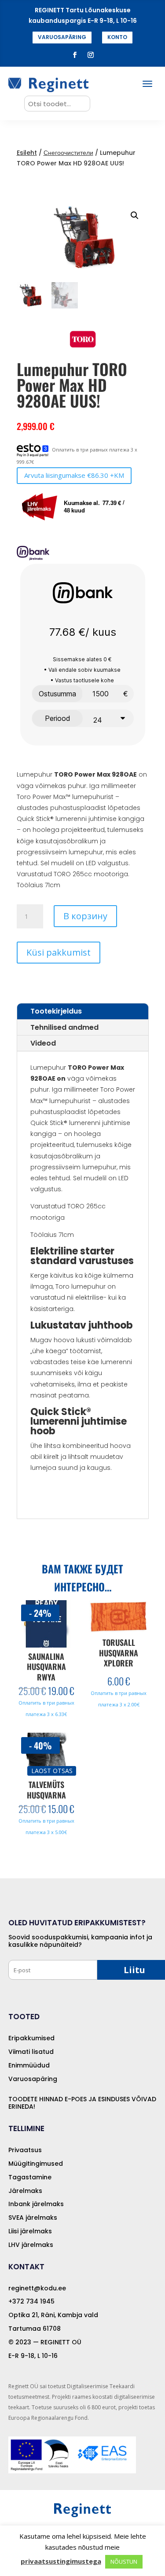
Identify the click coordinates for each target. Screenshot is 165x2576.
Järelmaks (25, 2191)
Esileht (27, 153)
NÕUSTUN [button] (124, 2562)
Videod (43, 1043)
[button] (135, 215)
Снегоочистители (68, 153)
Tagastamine (30, 2177)
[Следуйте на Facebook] (75, 55)
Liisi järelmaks (30, 2231)
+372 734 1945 (31, 2301)
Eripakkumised (31, 2038)
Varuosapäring (33, 2079)
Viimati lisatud (31, 2052)
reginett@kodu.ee (37, 2288)
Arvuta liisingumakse (74, 475)
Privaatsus (25, 2150)
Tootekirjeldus (56, 1011)
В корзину (85, 916)
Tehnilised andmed (64, 1027)
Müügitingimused (36, 2164)
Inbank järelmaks (36, 2204)
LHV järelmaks (31, 2245)
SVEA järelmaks (33, 2218)
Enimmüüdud (29, 2065)
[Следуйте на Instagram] (91, 55)
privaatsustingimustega (61, 2561)
